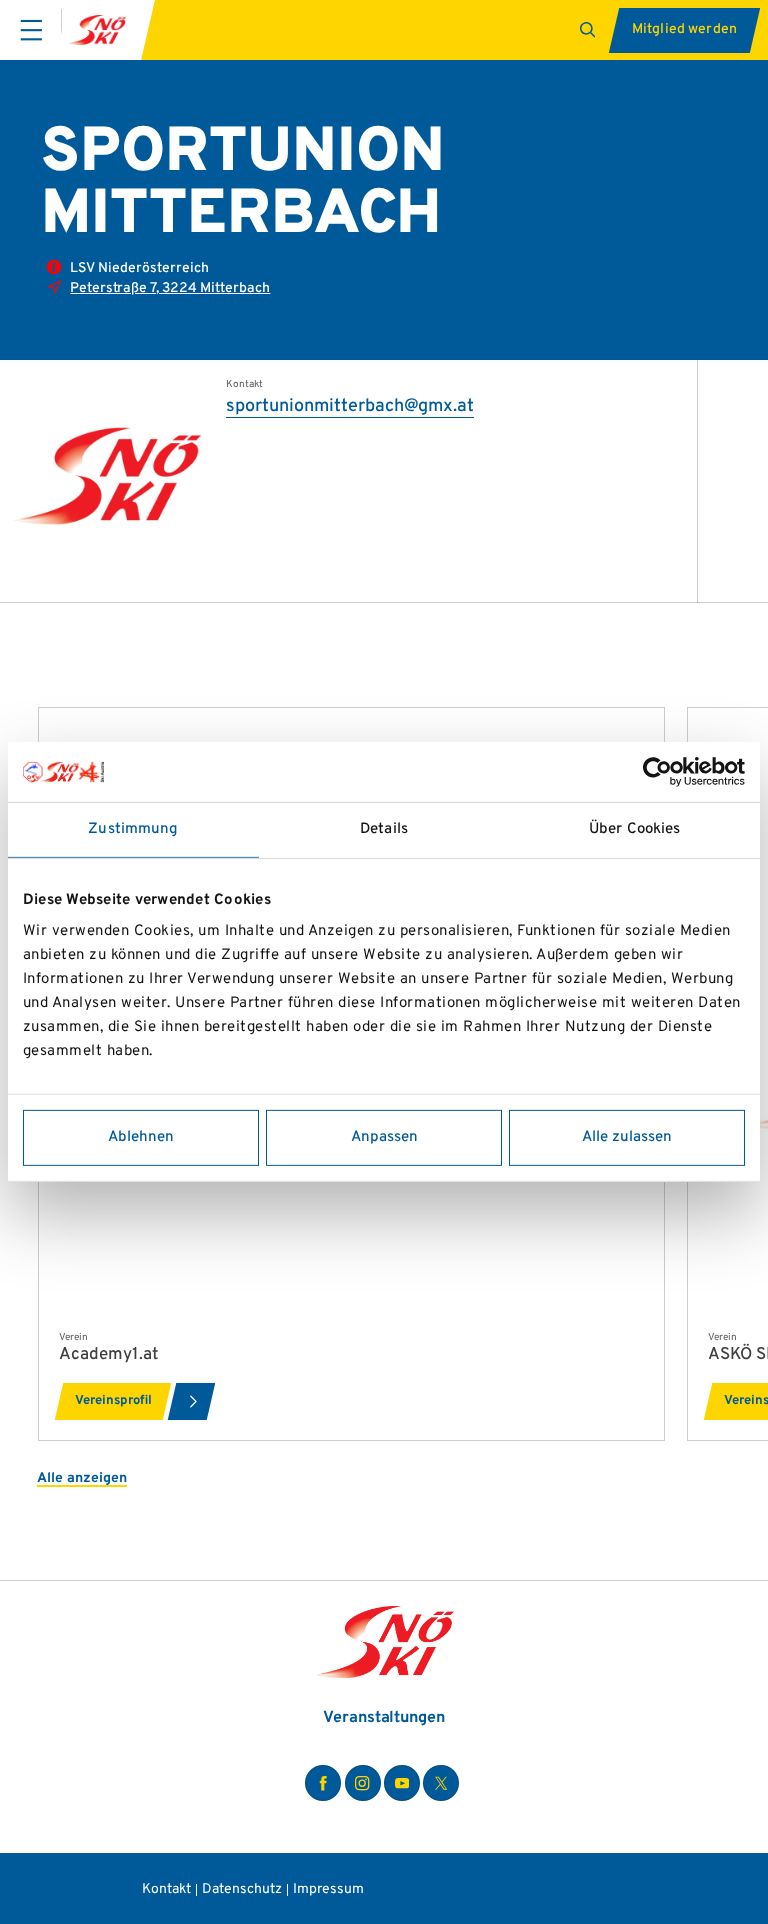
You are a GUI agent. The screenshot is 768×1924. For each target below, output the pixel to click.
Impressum (328, 1889)
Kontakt (166, 1889)
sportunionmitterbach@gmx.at (350, 406)
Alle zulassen (627, 1137)
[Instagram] (363, 1783)
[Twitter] (441, 1783)
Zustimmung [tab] (133, 829)
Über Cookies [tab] (634, 829)
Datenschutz (242, 1889)
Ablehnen (141, 1137)
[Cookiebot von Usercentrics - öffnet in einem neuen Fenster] (657, 772)
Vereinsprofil (113, 1401)
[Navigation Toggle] (31, 30)
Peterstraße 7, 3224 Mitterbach (170, 288)
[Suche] (590, 30)
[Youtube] (402, 1783)
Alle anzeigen (82, 1478)
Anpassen (384, 1137)
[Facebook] (323, 1783)
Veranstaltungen (384, 1718)
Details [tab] (384, 829)
